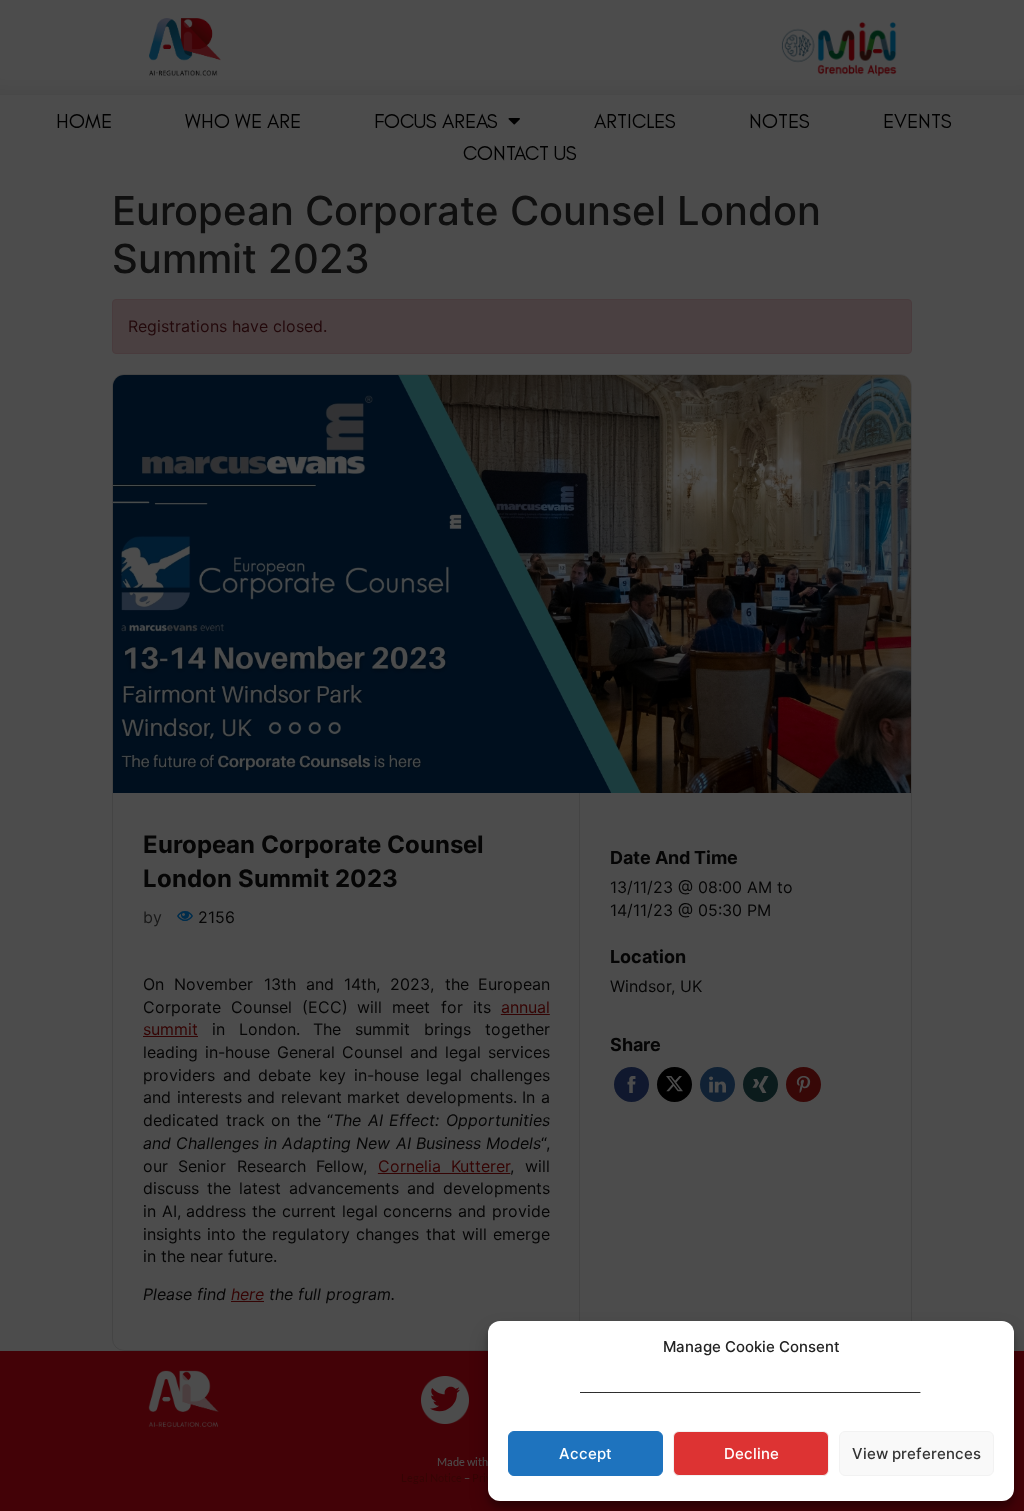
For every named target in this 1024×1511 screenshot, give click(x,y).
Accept (585, 1453)
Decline (751, 1453)
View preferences (916, 1453)
